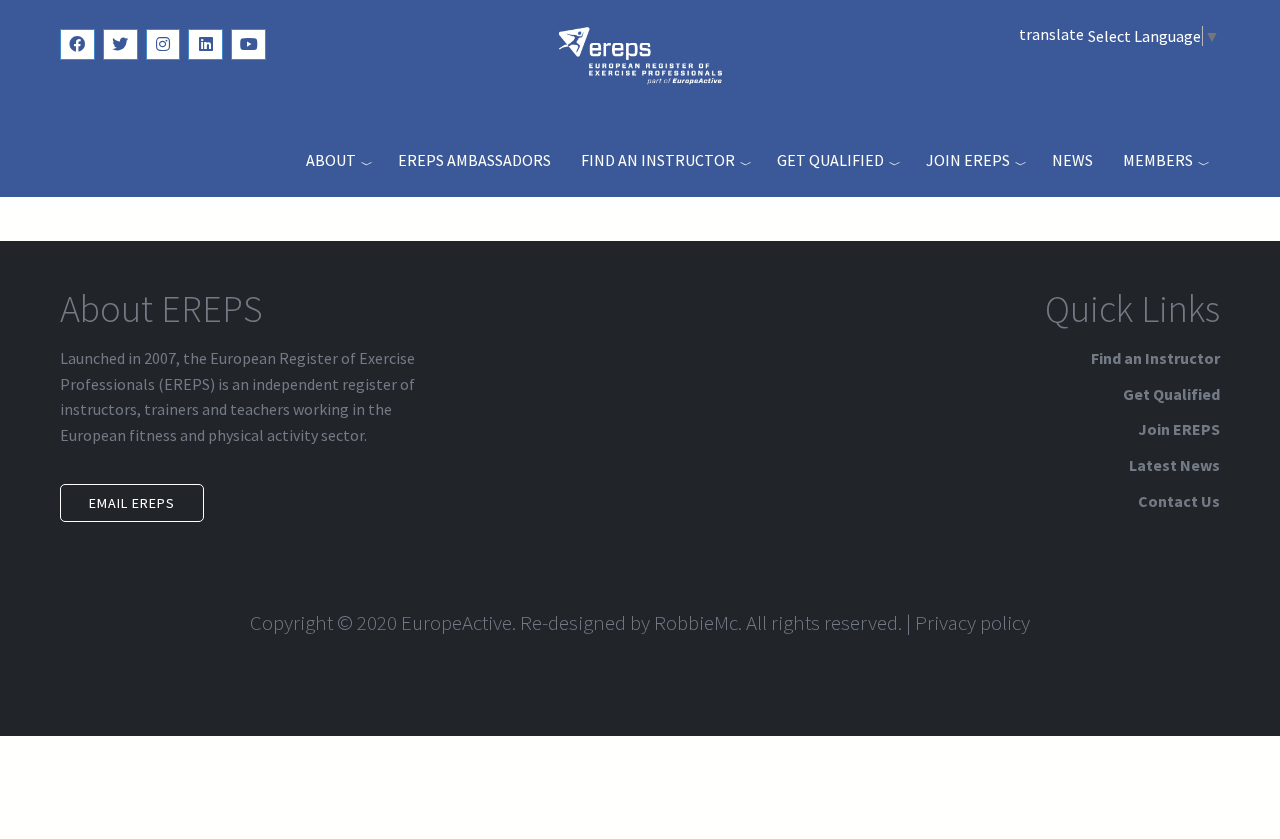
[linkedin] (205, 44)
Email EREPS (132, 503)
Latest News (1174, 465)
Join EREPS (968, 160)
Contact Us (1179, 501)
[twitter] (120, 44)
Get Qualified (830, 160)
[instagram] (163, 44)
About (331, 160)
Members (1158, 160)
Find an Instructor (658, 160)
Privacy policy (972, 622)
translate (1051, 34)
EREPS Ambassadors (474, 160)
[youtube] (248, 44)
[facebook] (77, 44)
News (1072, 160)
